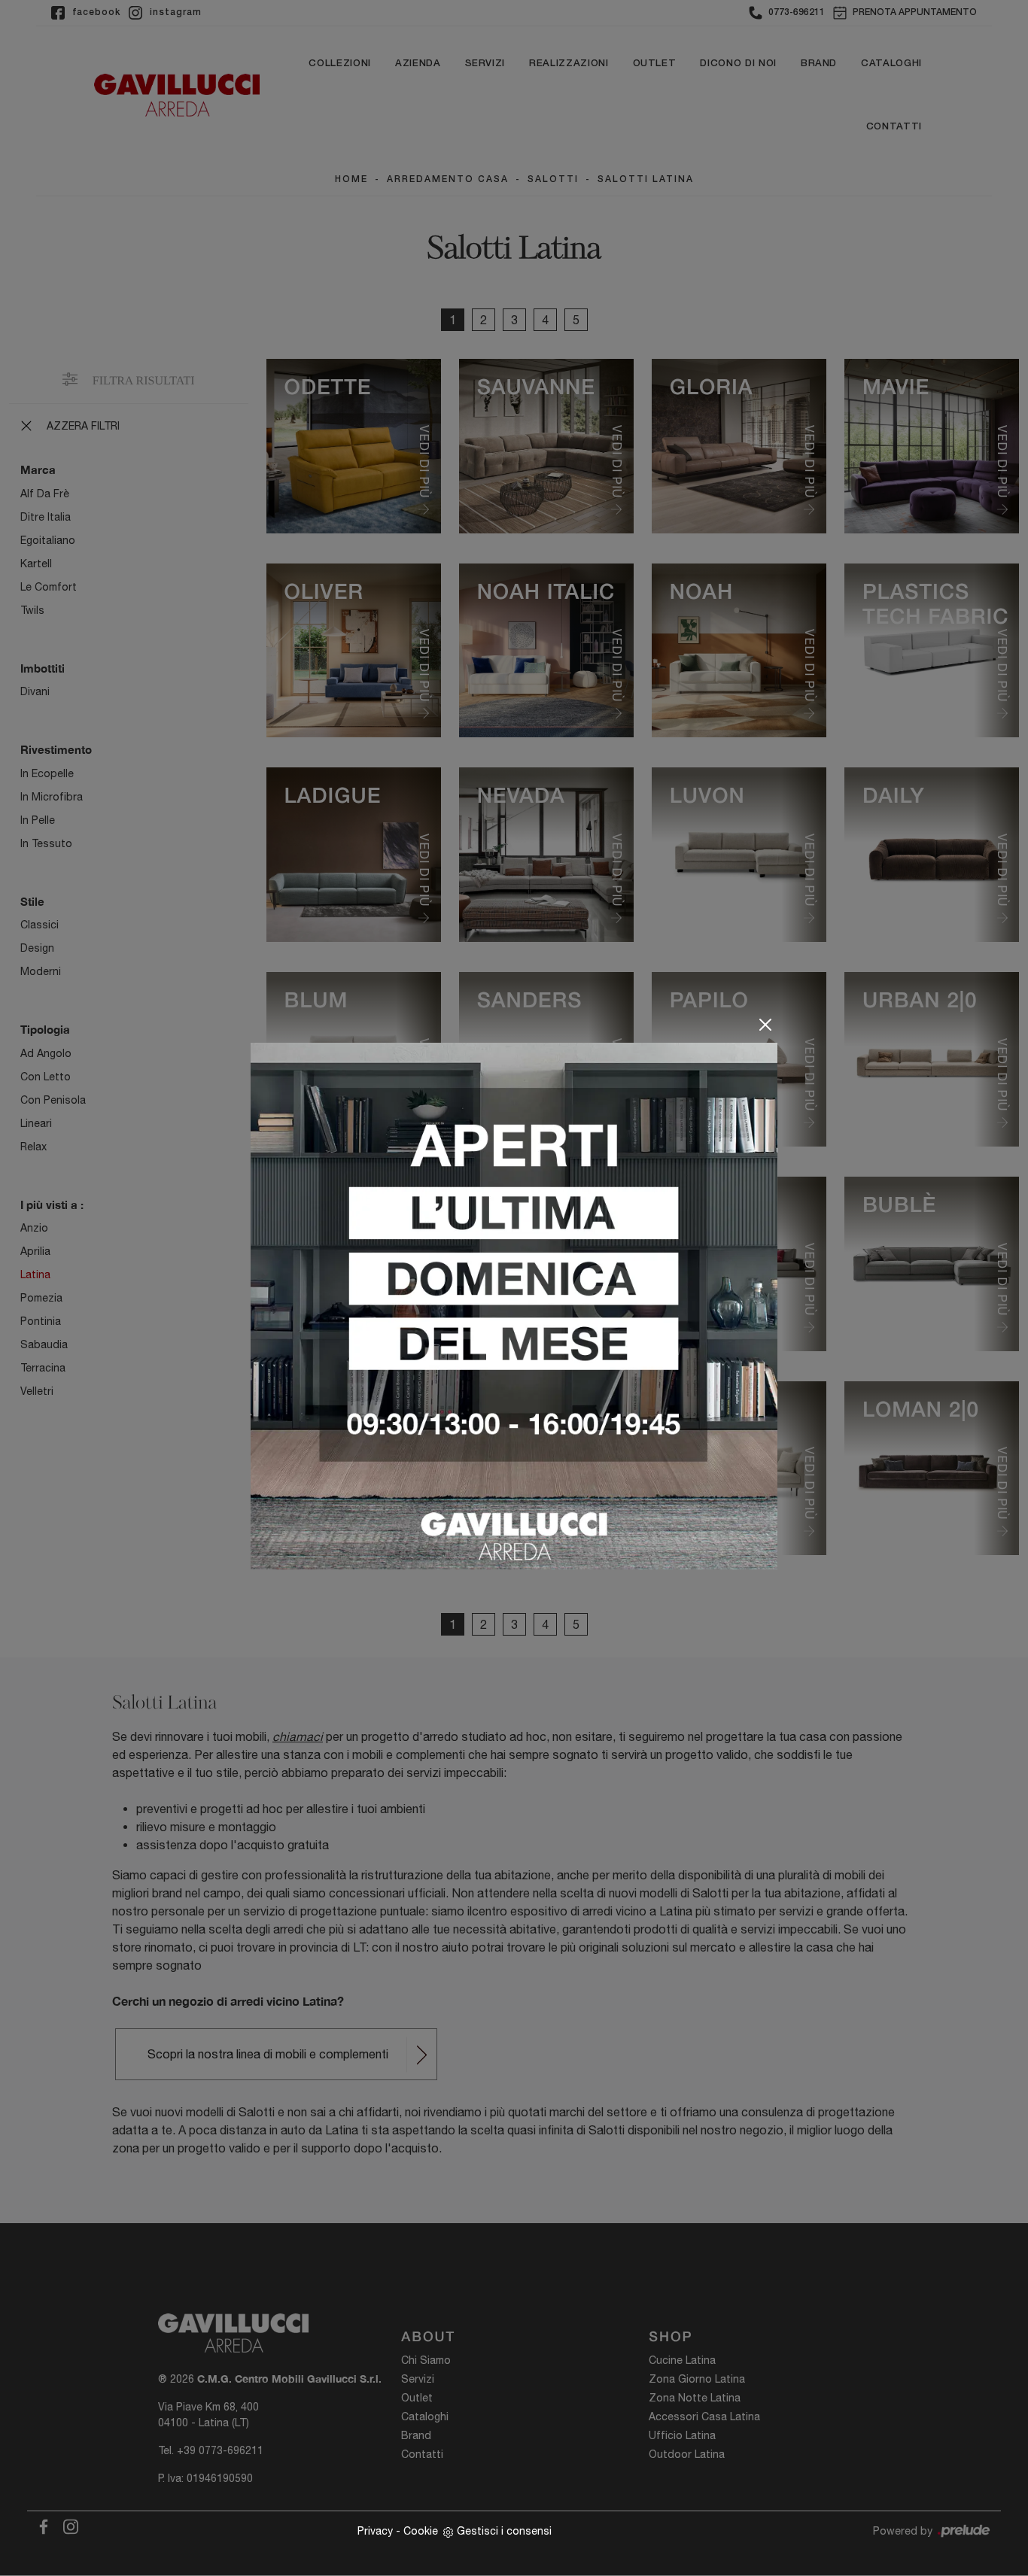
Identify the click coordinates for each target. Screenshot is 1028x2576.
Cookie (421, 2531)
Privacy (375, 2531)
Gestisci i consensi (504, 2531)
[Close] (765, 1025)
